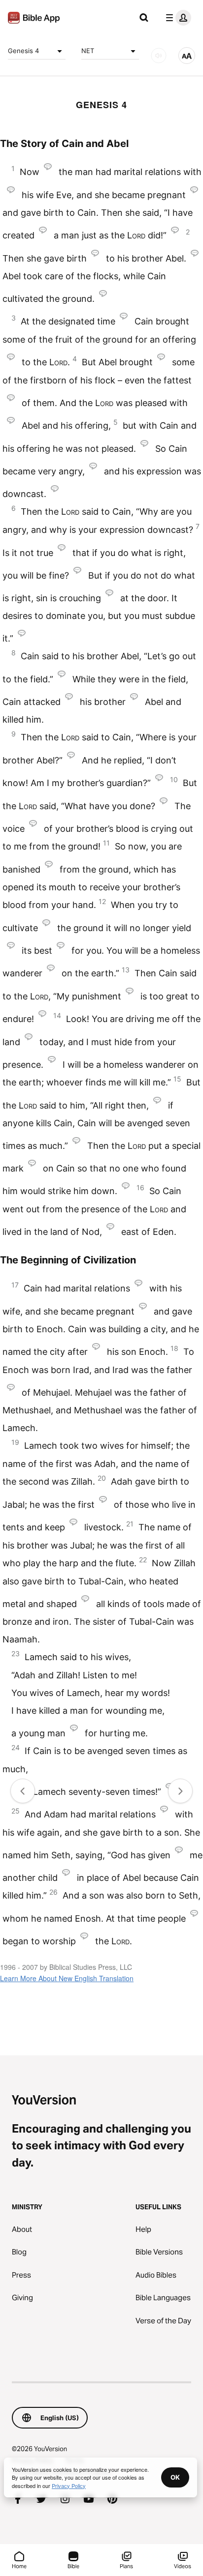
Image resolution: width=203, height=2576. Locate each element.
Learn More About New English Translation (67, 1978)
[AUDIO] (159, 56)
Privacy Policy (69, 2486)
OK (175, 2477)
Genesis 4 (23, 51)
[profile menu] (176, 18)
